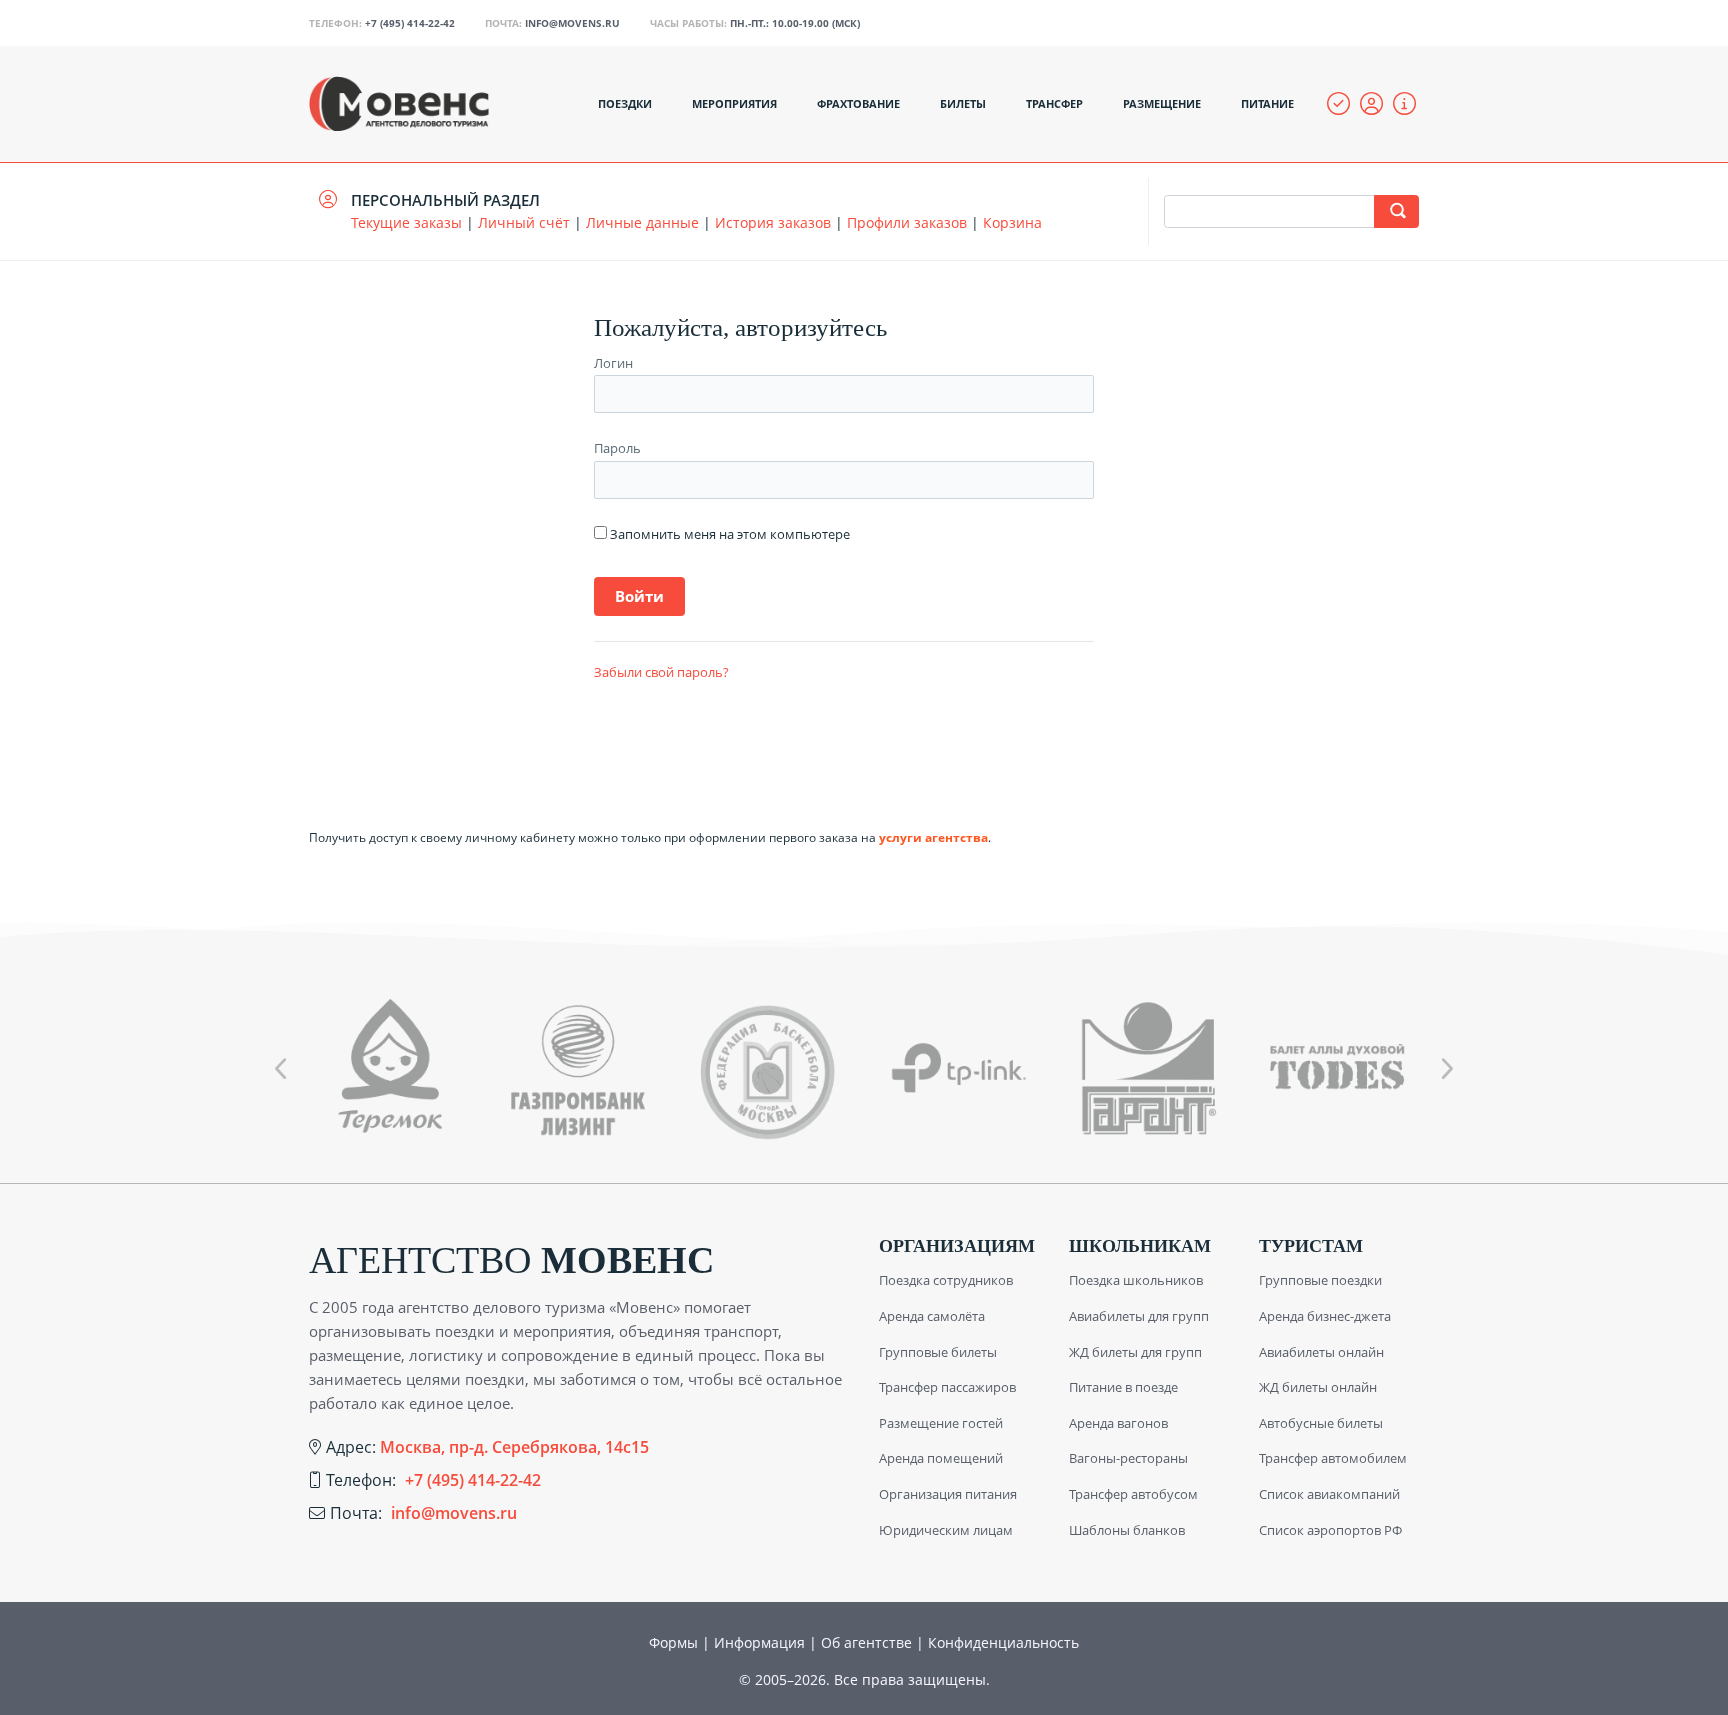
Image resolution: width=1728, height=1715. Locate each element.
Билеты (963, 103)
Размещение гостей (941, 1423)
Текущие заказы (406, 222)
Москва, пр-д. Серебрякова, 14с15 (514, 1447)
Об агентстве (866, 1642)
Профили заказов (907, 222)
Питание (1267, 103)
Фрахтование (858, 103)
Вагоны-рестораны (1128, 1458)
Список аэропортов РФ (1330, 1530)
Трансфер (1054, 103)
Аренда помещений (941, 1458)
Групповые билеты (938, 1352)
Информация (759, 1642)
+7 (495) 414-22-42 (410, 23)
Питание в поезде (1123, 1387)
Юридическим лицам (946, 1530)
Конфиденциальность (1003, 1642)
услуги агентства (933, 837)
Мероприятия (734, 103)
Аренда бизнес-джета (1325, 1316)
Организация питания (948, 1494)
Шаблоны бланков (1127, 1530)
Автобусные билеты (1321, 1423)
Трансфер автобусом (1133, 1494)
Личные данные (642, 222)
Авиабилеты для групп (1139, 1316)
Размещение (1162, 103)
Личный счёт (524, 222)
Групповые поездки (1320, 1280)
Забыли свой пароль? (661, 672)
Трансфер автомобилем (1333, 1458)
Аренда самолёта (932, 1316)
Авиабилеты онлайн (1321, 1352)
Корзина (1012, 222)
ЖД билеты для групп (1135, 1352)
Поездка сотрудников (946, 1280)
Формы (673, 1642)
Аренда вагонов (1118, 1423)
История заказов (773, 222)
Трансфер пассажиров (947, 1387)
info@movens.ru (572, 23)
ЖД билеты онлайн (1318, 1387)
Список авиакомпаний (1329, 1494)
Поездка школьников (1136, 1280)
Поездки (625, 103)
